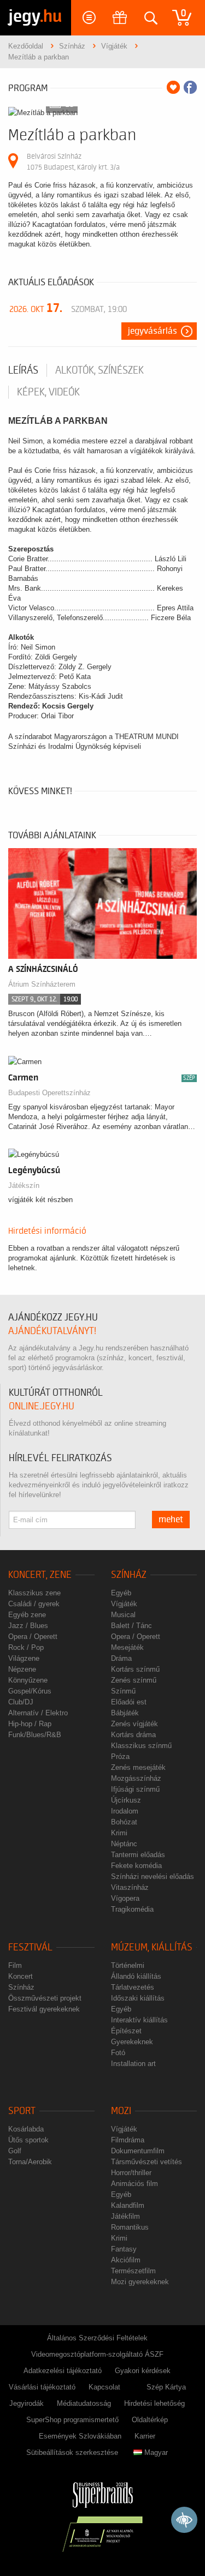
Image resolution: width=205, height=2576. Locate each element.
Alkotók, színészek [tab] (99, 370)
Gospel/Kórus (30, 1691)
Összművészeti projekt (45, 1998)
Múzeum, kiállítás (152, 1947)
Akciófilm (126, 2260)
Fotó (118, 2053)
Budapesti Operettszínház (49, 1093)
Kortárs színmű (135, 1669)
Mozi (121, 2111)
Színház (129, 1575)
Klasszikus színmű (141, 1746)
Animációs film (134, 2184)
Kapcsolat (104, 2387)
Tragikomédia (132, 1909)
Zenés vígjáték (134, 1724)
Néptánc (124, 1844)
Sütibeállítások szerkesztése (72, 2452)
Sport (22, 2111)
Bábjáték (125, 1713)
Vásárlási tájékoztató (42, 2387)
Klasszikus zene (34, 1593)
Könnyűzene (28, 1680)
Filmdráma (128, 2140)
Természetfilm (133, 2271)
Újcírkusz (126, 1800)
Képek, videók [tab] (48, 392)
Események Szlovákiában (80, 2436)
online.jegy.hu (42, 1406)
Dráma (121, 1658)
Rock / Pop (26, 1647)
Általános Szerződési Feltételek (97, 2338)
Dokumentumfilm (138, 2151)
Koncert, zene (40, 1575)
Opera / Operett (33, 1637)
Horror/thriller (131, 2173)
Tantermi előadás (138, 1855)
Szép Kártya (166, 2387)
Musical (123, 1615)
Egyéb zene (27, 1615)
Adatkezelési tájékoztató (63, 2371)
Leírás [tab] (23, 370)
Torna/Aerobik (30, 2162)
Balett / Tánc (131, 1626)
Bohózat (124, 1822)
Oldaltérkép (150, 2420)
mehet (171, 1520)
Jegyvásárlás (153, 331)
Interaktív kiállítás (139, 2020)
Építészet (126, 2031)
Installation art (133, 2064)
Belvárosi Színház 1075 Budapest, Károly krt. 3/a (73, 162)
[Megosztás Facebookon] (190, 87)
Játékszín (24, 1185)
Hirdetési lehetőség (154, 2403)
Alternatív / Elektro (38, 1713)
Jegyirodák (27, 2403)
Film (15, 1965)
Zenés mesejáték (138, 1767)
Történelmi (128, 1965)
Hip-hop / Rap (30, 1724)
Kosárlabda (26, 2129)
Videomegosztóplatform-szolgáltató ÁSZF (97, 2354)
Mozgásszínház (136, 1778)
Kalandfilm (128, 2205)
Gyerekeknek (132, 2042)
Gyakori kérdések (143, 2371)
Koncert (20, 1976)
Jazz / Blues (28, 1626)
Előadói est (129, 1702)
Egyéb (121, 1593)
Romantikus (130, 2227)
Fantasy (124, 2249)
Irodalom (125, 1811)
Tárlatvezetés (133, 1987)
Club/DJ (21, 1702)
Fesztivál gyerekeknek (44, 2009)
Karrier (145, 2436)
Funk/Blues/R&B (35, 1735)
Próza (120, 1757)
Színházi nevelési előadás (153, 1877)
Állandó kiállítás (136, 1976)
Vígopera (125, 1898)
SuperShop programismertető (72, 2420)
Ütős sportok (28, 2140)
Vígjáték (124, 1604)
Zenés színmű (134, 1680)
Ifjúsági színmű (135, 1789)
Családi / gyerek (34, 1604)
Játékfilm (125, 2216)
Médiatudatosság (84, 2403)
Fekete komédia (136, 1866)
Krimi (119, 1833)
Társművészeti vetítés (147, 2162)
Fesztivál (30, 1947)
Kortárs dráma (133, 1735)
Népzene (22, 1669)
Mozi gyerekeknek (140, 2282)
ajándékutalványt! (52, 1331)
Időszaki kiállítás (138, 1998)
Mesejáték (127, 1647)
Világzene (24, 1658)
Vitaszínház (130, 1887)
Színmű (123, 1691)
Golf (15, 2151)
